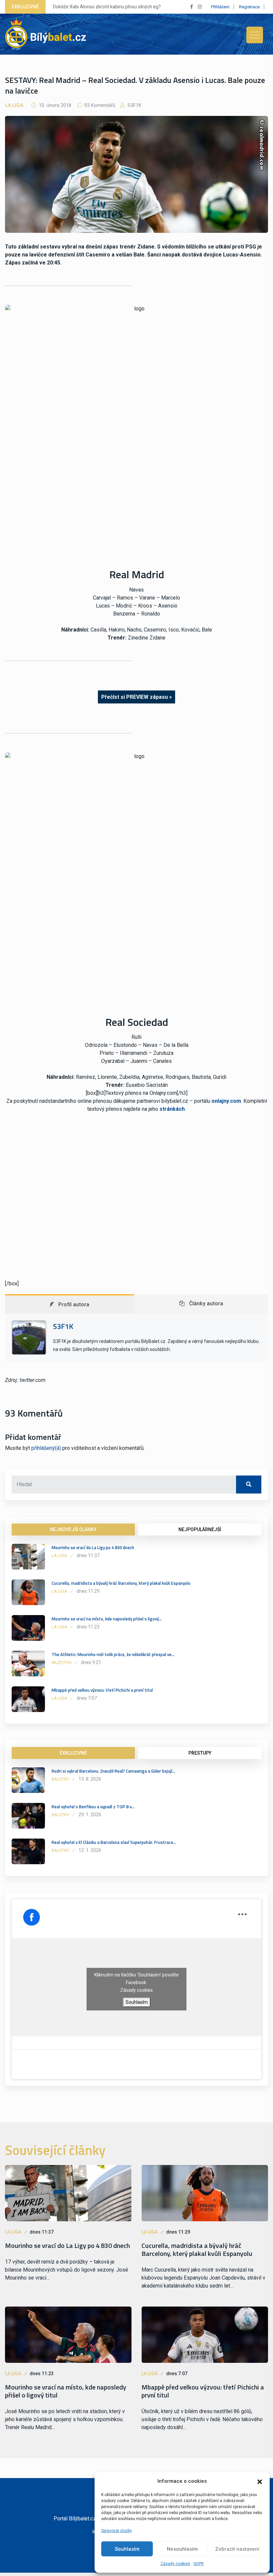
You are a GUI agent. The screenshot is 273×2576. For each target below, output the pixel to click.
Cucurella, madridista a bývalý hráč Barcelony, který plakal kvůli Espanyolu (121, 1583)
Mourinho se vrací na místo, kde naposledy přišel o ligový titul (66, 2391)
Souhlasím (127, 2549)
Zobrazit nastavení (237, 2549)
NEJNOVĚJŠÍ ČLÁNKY (73, 1529)
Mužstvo (62, 1663)
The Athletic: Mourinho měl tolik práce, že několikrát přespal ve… (113, 1654)
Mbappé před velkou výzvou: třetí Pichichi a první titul (102, 1690)
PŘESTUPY (200, 1753)
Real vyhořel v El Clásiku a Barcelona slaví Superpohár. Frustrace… (114, 1842)
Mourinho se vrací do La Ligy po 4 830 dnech (93, 1547)
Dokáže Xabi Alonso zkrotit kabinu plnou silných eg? (107, 7)
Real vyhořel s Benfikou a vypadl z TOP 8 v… (93, 1807)
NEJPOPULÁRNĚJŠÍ (200, 1529)
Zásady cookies (175, 2564)
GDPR (199, 2564)
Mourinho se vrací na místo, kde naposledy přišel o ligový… (107, 1619)
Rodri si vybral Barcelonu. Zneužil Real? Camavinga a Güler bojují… (113, 1771)
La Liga (14, 105)
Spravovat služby (117, 2531)
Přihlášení (220, 7)
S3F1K (134, 105)
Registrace (249, 7)
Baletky (60, 1779)
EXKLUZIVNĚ (73, 1753)
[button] (260, 2481)
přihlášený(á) (46, 1448)
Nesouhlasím (182, 2549)
